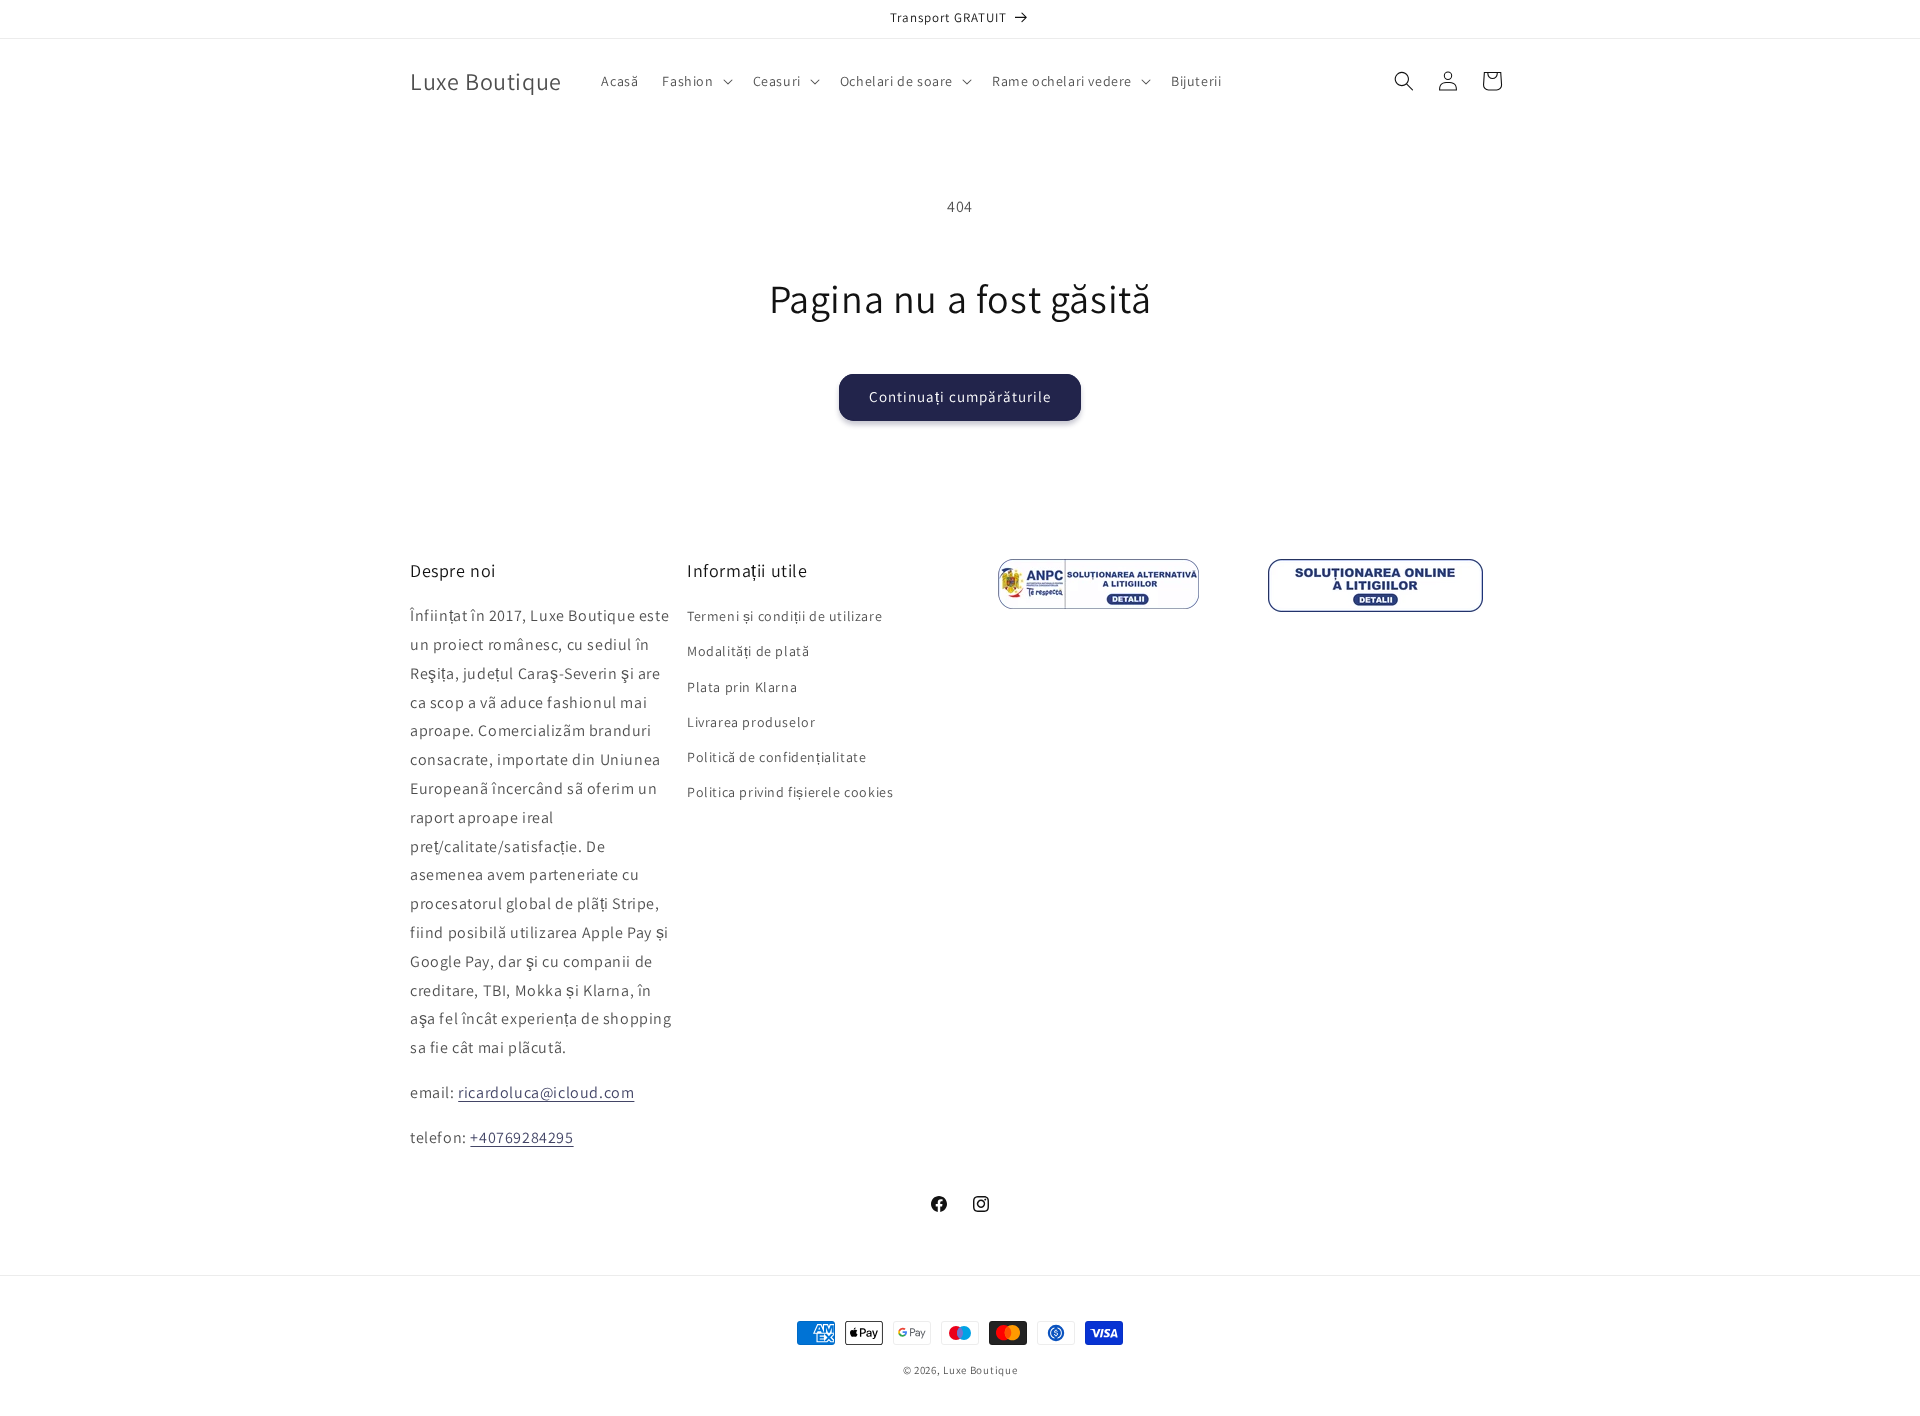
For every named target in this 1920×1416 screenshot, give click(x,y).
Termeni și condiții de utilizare (784, 616)
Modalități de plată (748, 651)
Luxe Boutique (980, 1370)
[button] (695, 81)
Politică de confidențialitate (776, 757)
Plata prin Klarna (742, 687)
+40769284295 (521, 1137)
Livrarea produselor (751, 722)
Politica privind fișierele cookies (790, 792)
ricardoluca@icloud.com (546, 1092)
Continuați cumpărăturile (960, 396)
